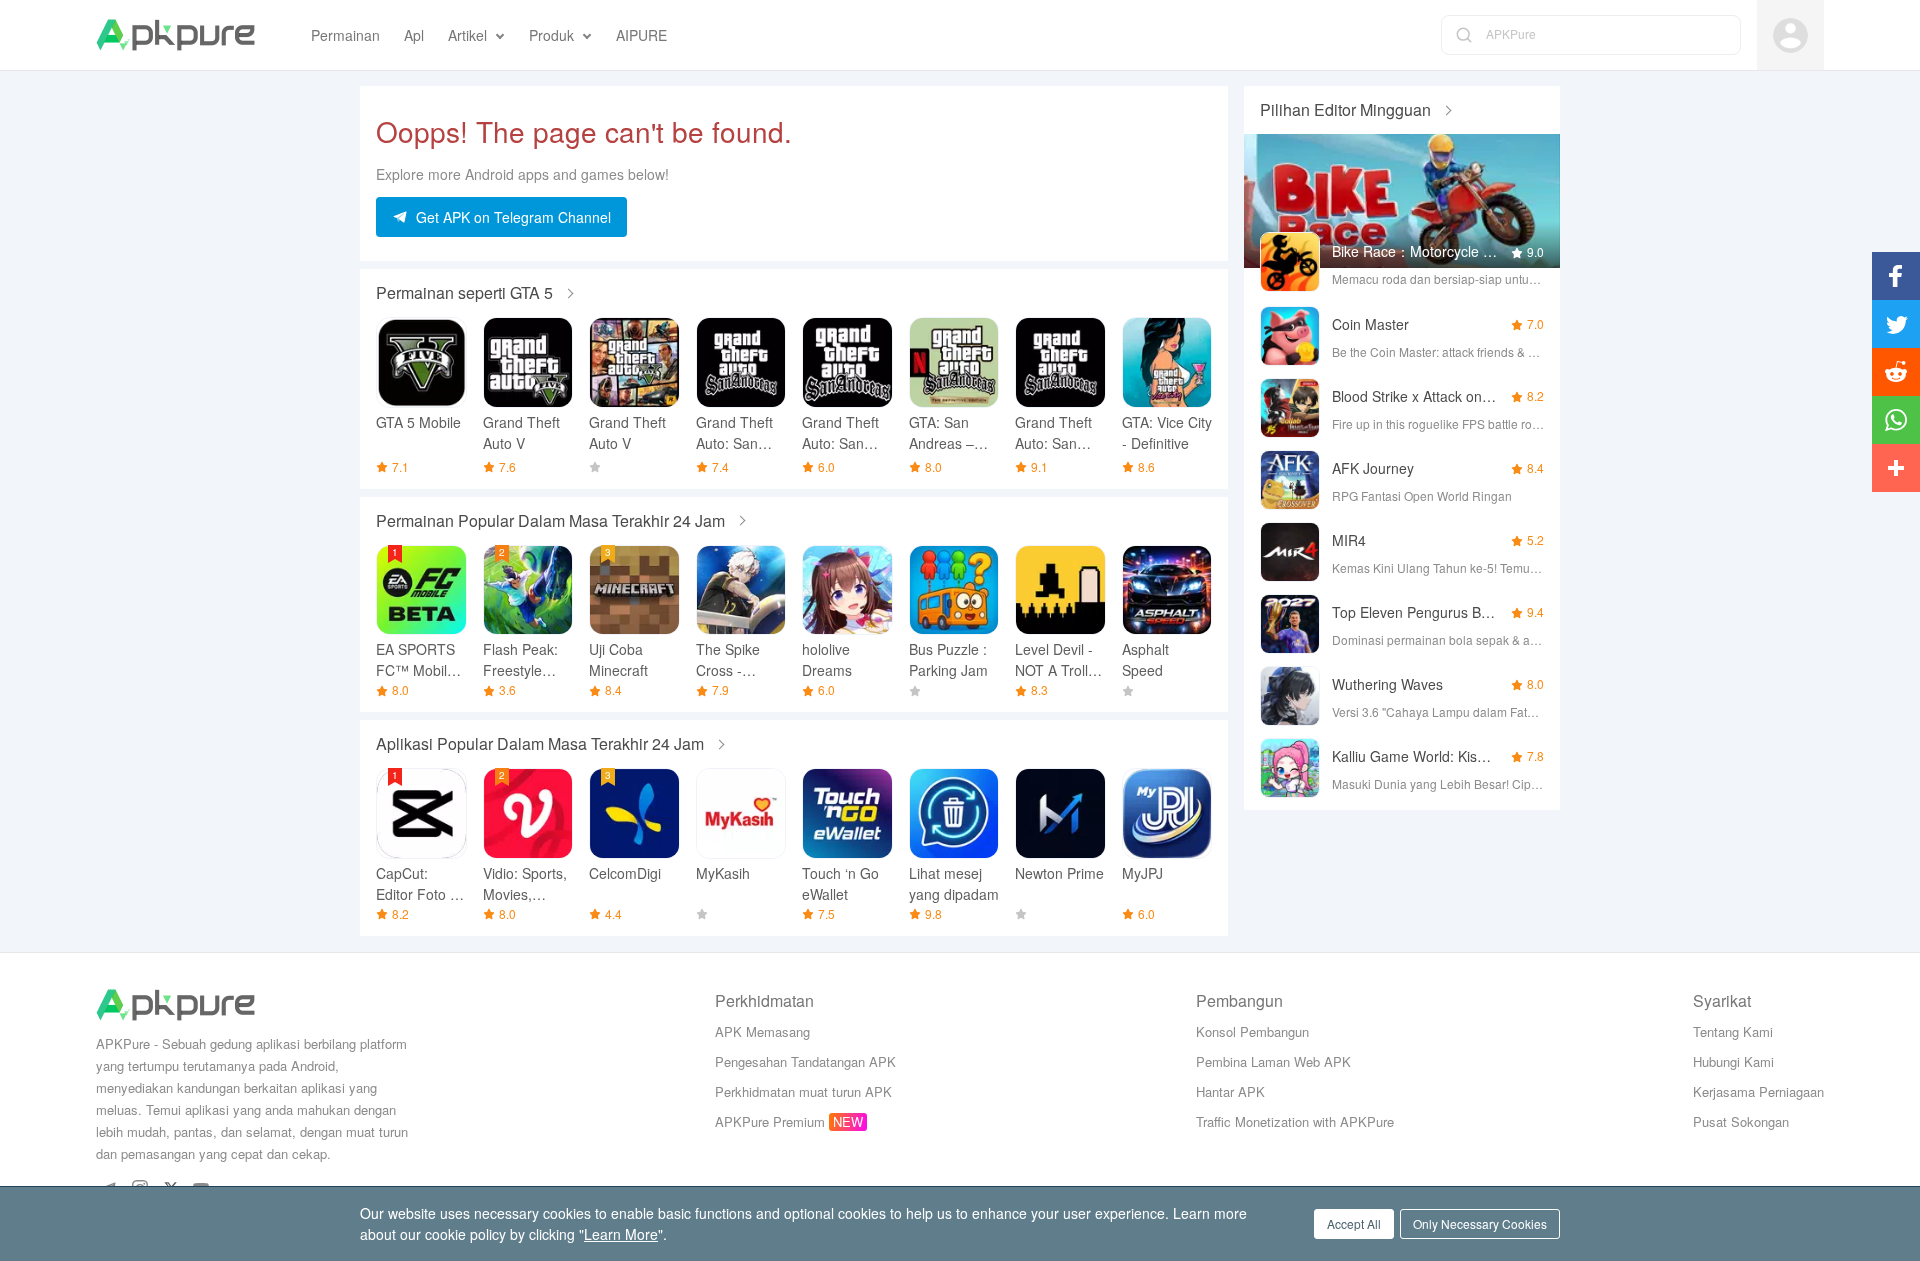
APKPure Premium (770, 1121)
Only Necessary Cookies (1480, 1223)
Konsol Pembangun (1252, 1031)
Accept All (1354, 1223)
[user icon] (1790, 35)
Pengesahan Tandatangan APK (805, 1061)
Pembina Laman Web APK (1273, 1061)
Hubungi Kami (1733, 1061)
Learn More (621, 1234)
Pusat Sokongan (1741, 1121)
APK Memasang (762, 1031)
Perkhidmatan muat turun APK (803, 1091)
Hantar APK (1230, 1091)
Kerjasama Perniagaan (1758, 1091)
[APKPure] (175, 35)
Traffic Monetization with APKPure (1295, 1121)
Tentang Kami (1733, 1031)
